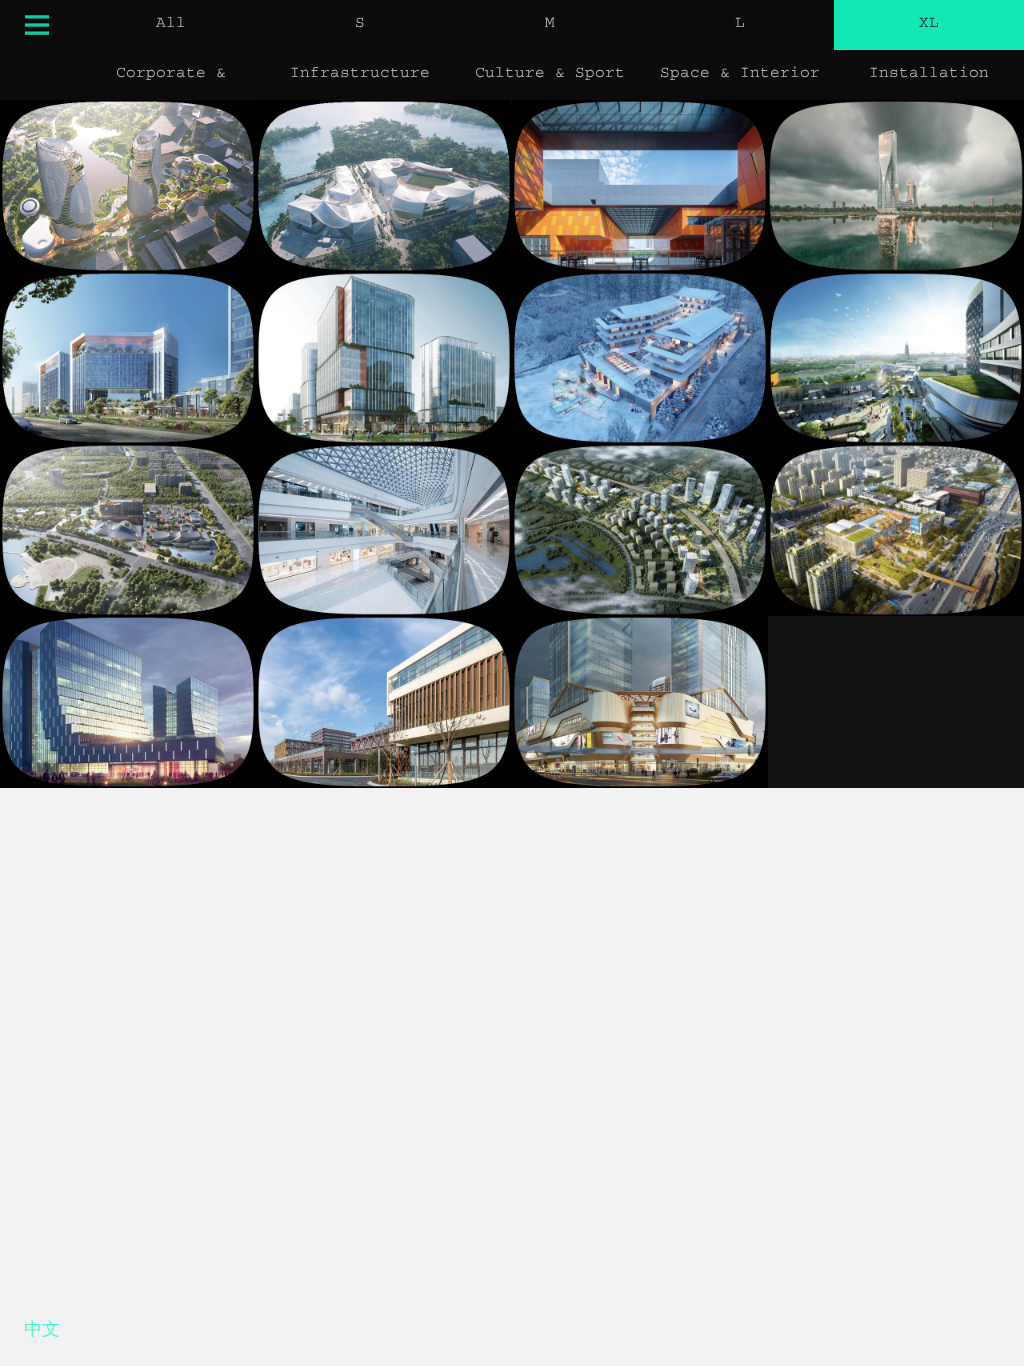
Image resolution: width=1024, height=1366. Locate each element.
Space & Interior (740, 75)
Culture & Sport (550, 75)
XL (929, 25)
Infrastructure (360, 75)
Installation (929, 75)
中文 (42, 1333)
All (171, 25)
